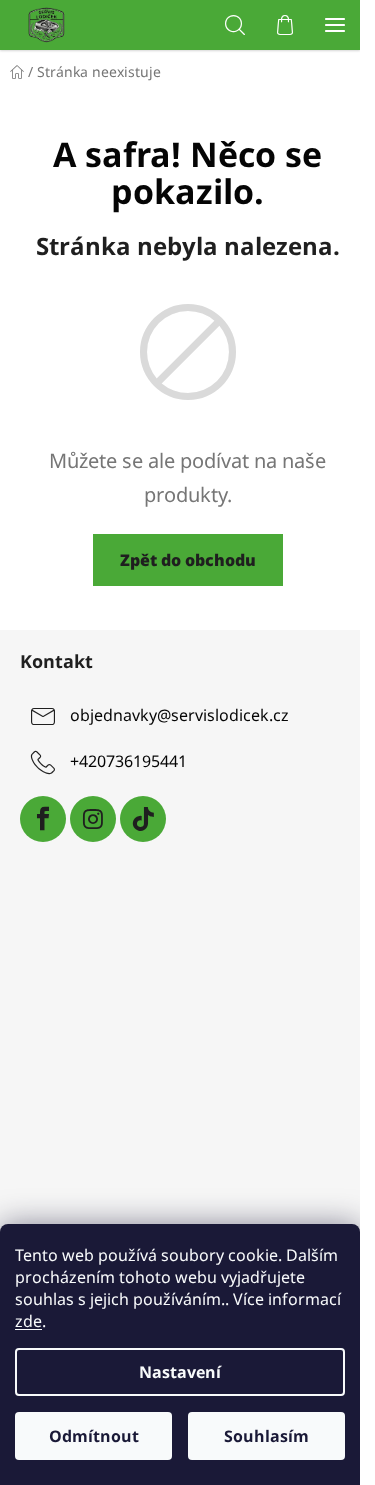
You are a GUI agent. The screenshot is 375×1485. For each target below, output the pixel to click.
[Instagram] (93, 819)
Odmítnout (94, 1436)
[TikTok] (143, 819)
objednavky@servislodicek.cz (179, 715)
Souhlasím (266, 1436)
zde (28, 1321)
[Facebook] (43, 819)
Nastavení (180, 1372)
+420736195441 (128, 761)
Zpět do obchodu (188, 560)
